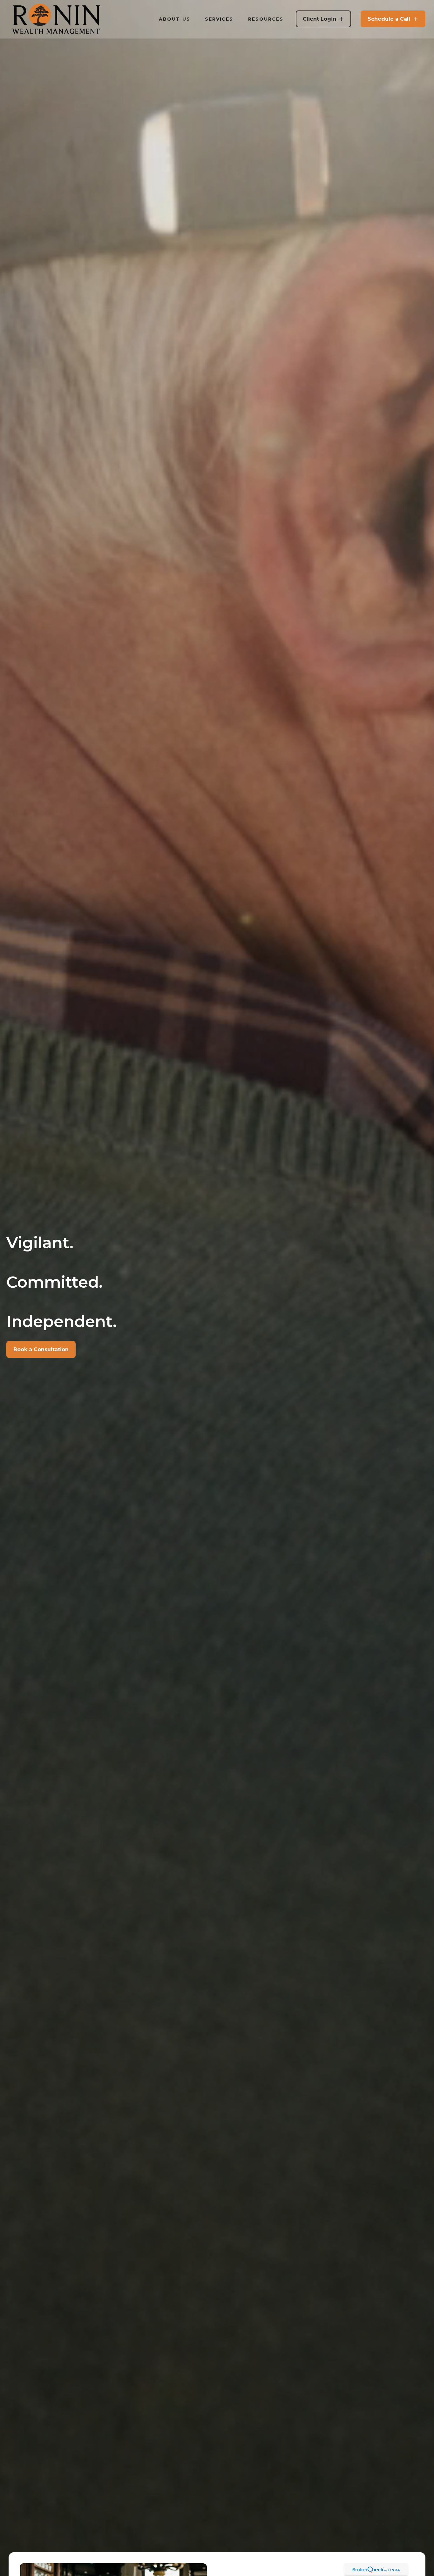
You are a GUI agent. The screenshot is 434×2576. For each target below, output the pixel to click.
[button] (175, 19)
